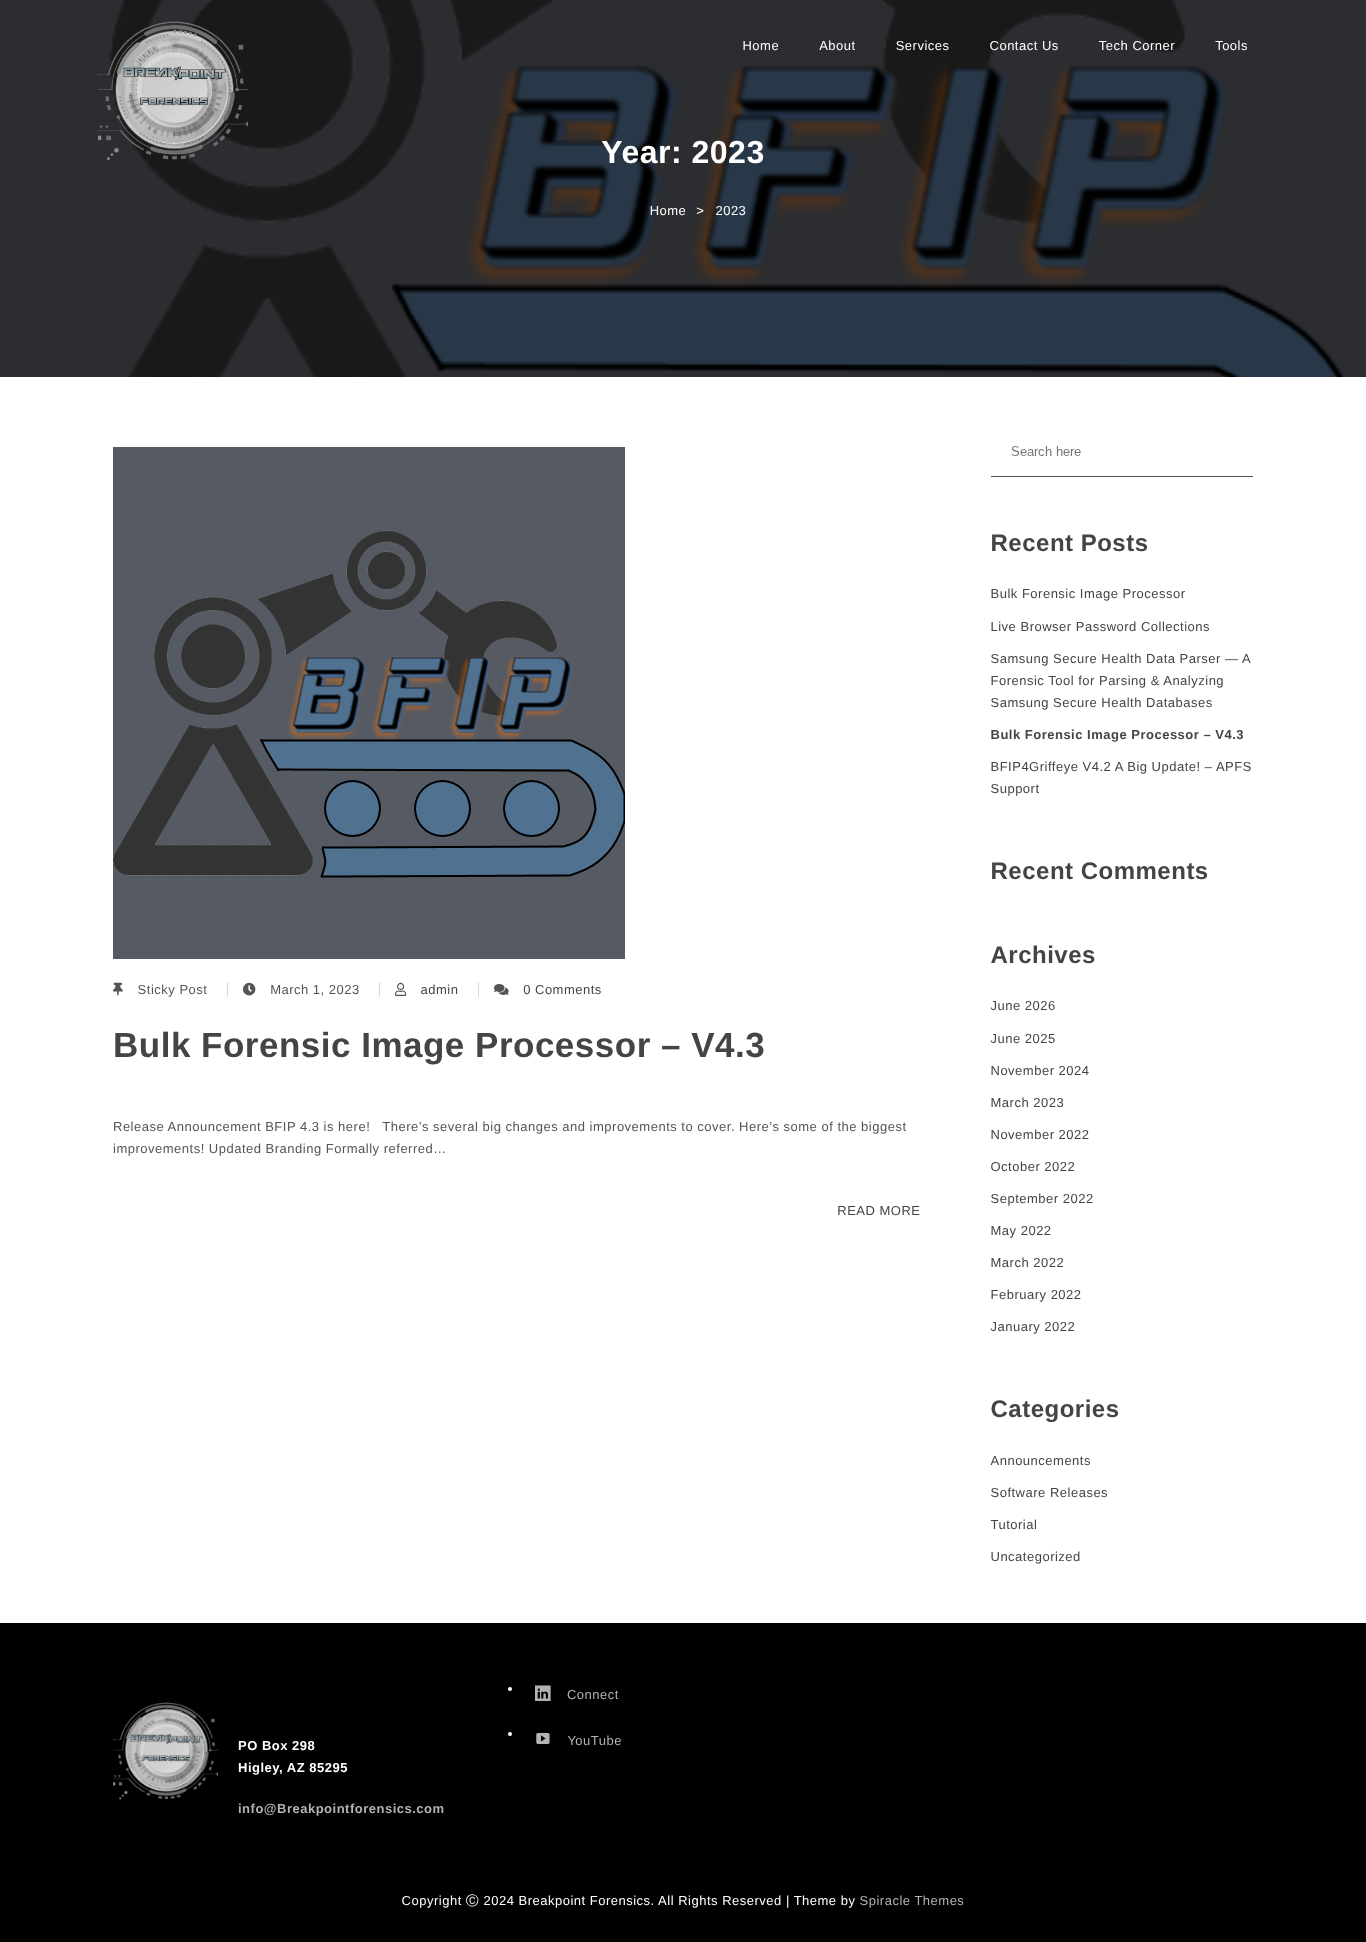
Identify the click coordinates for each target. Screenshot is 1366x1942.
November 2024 (1040, 1070)
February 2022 (1036, 1294)
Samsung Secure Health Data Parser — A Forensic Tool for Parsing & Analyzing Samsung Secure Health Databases (1121, 680)
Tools (1231, 45)
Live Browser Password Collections (1101, 626)
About (837, 45)
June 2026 (1023, 1005)
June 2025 (1023, 1038)
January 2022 (1033, 1326)
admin (439, 989)
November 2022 (1040, 1134)
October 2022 (1033, 1166)
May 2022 (1021, 1230)
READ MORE (878, 1210)
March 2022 (1028, 1262)
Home (760, 45)
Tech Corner (1137, 45)
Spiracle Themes (912, 1900)
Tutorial (1014, 1524)
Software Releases (1050, 1492)
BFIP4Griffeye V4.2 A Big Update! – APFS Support (1121, 777)
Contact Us (1024, 45)
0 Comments (562, 989)
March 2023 (1028, 1102)
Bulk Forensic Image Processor (1088, 593)
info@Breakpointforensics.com (341, 1808)
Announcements (1041, 1460)
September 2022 (1042, 1198)
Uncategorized (1036, 1556)
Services (923, 45)
